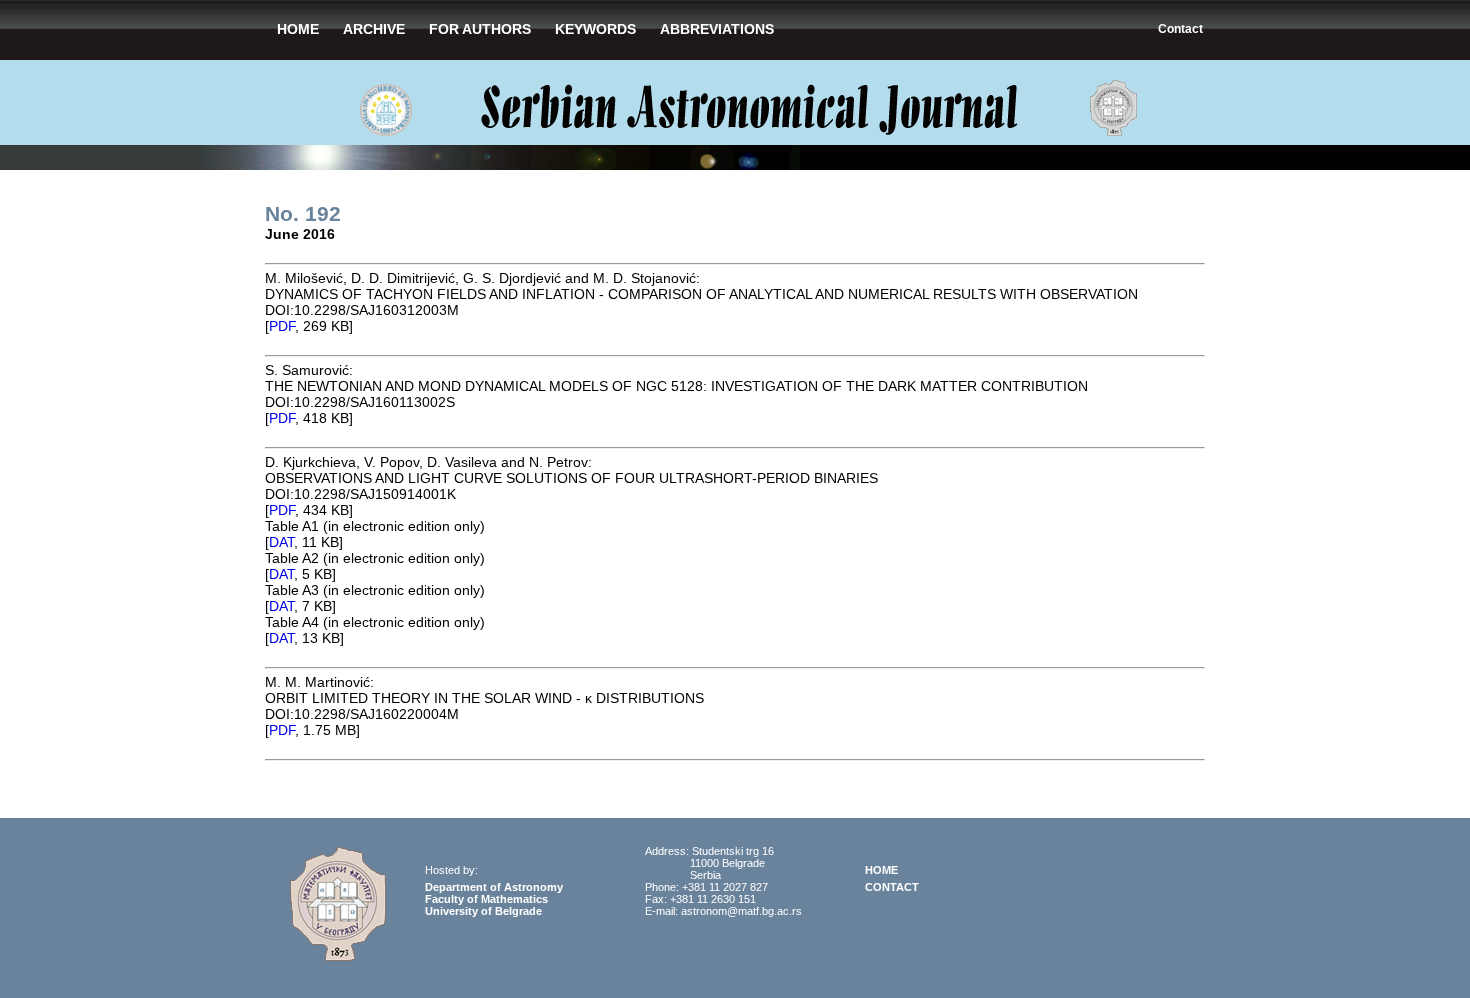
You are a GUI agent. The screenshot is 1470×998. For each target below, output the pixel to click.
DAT (281, 542)
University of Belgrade (483, 911)
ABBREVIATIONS (717, 29)
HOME (298, 29)
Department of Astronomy (494, 887)
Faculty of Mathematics (486, 899)
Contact (1180, 29)
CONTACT (892, 887)
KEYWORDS (595, 29)
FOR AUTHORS (480, 29)
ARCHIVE (374, 29)
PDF (282, 326)
